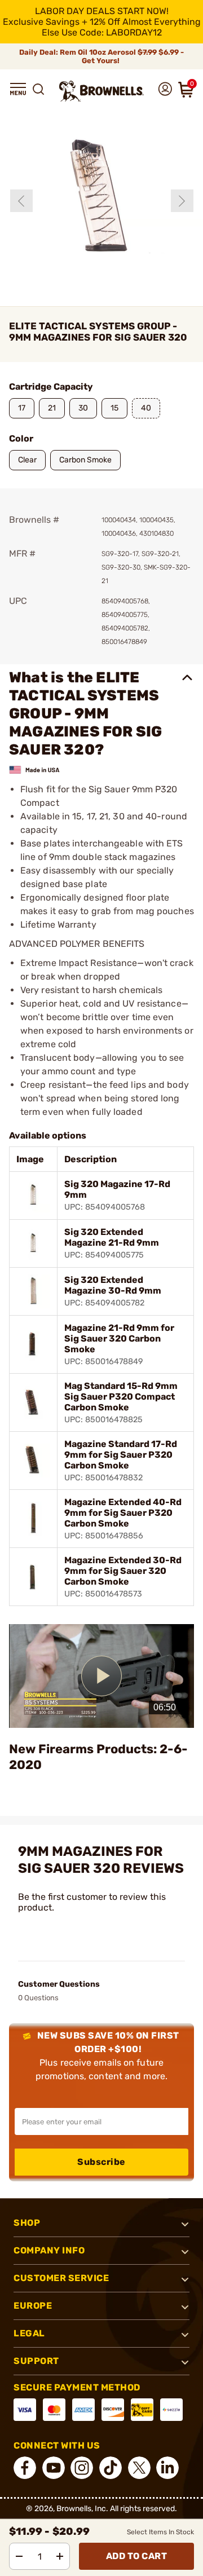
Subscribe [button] (101, 2162)
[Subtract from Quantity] (19, 2556)
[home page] (101, 91)
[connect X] (139, 2468)
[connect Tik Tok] (111, 2468)
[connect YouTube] (54, 2468)
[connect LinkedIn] (167, 2468)
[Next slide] (182, 201)
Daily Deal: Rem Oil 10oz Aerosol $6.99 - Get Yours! (101, 56)
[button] (18, 89)
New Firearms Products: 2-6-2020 (98, 1757)
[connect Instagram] (82, 2468)
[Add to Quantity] (60, 2556)
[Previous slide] (21, 201)
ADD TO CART (137, 2556)
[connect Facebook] (25, 2468)
